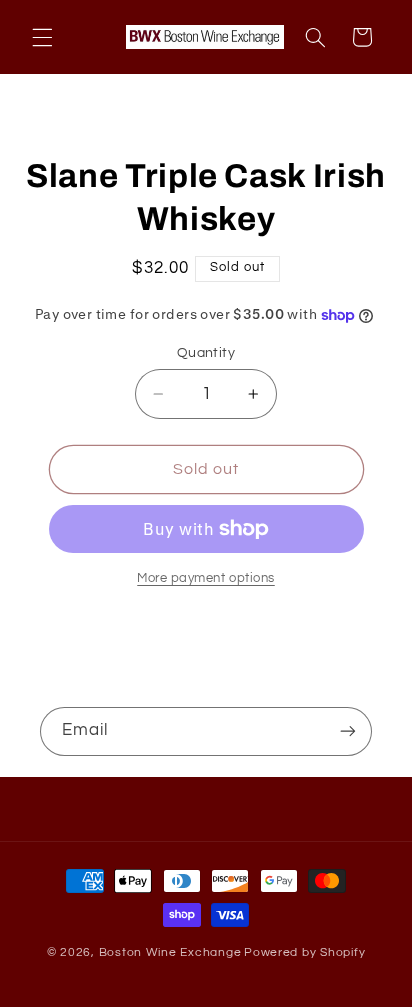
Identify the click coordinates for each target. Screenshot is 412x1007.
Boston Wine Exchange (170, 952)
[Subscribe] (348, 731)
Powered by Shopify (304, 952)
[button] (42, 37)
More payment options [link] (206, 578)
